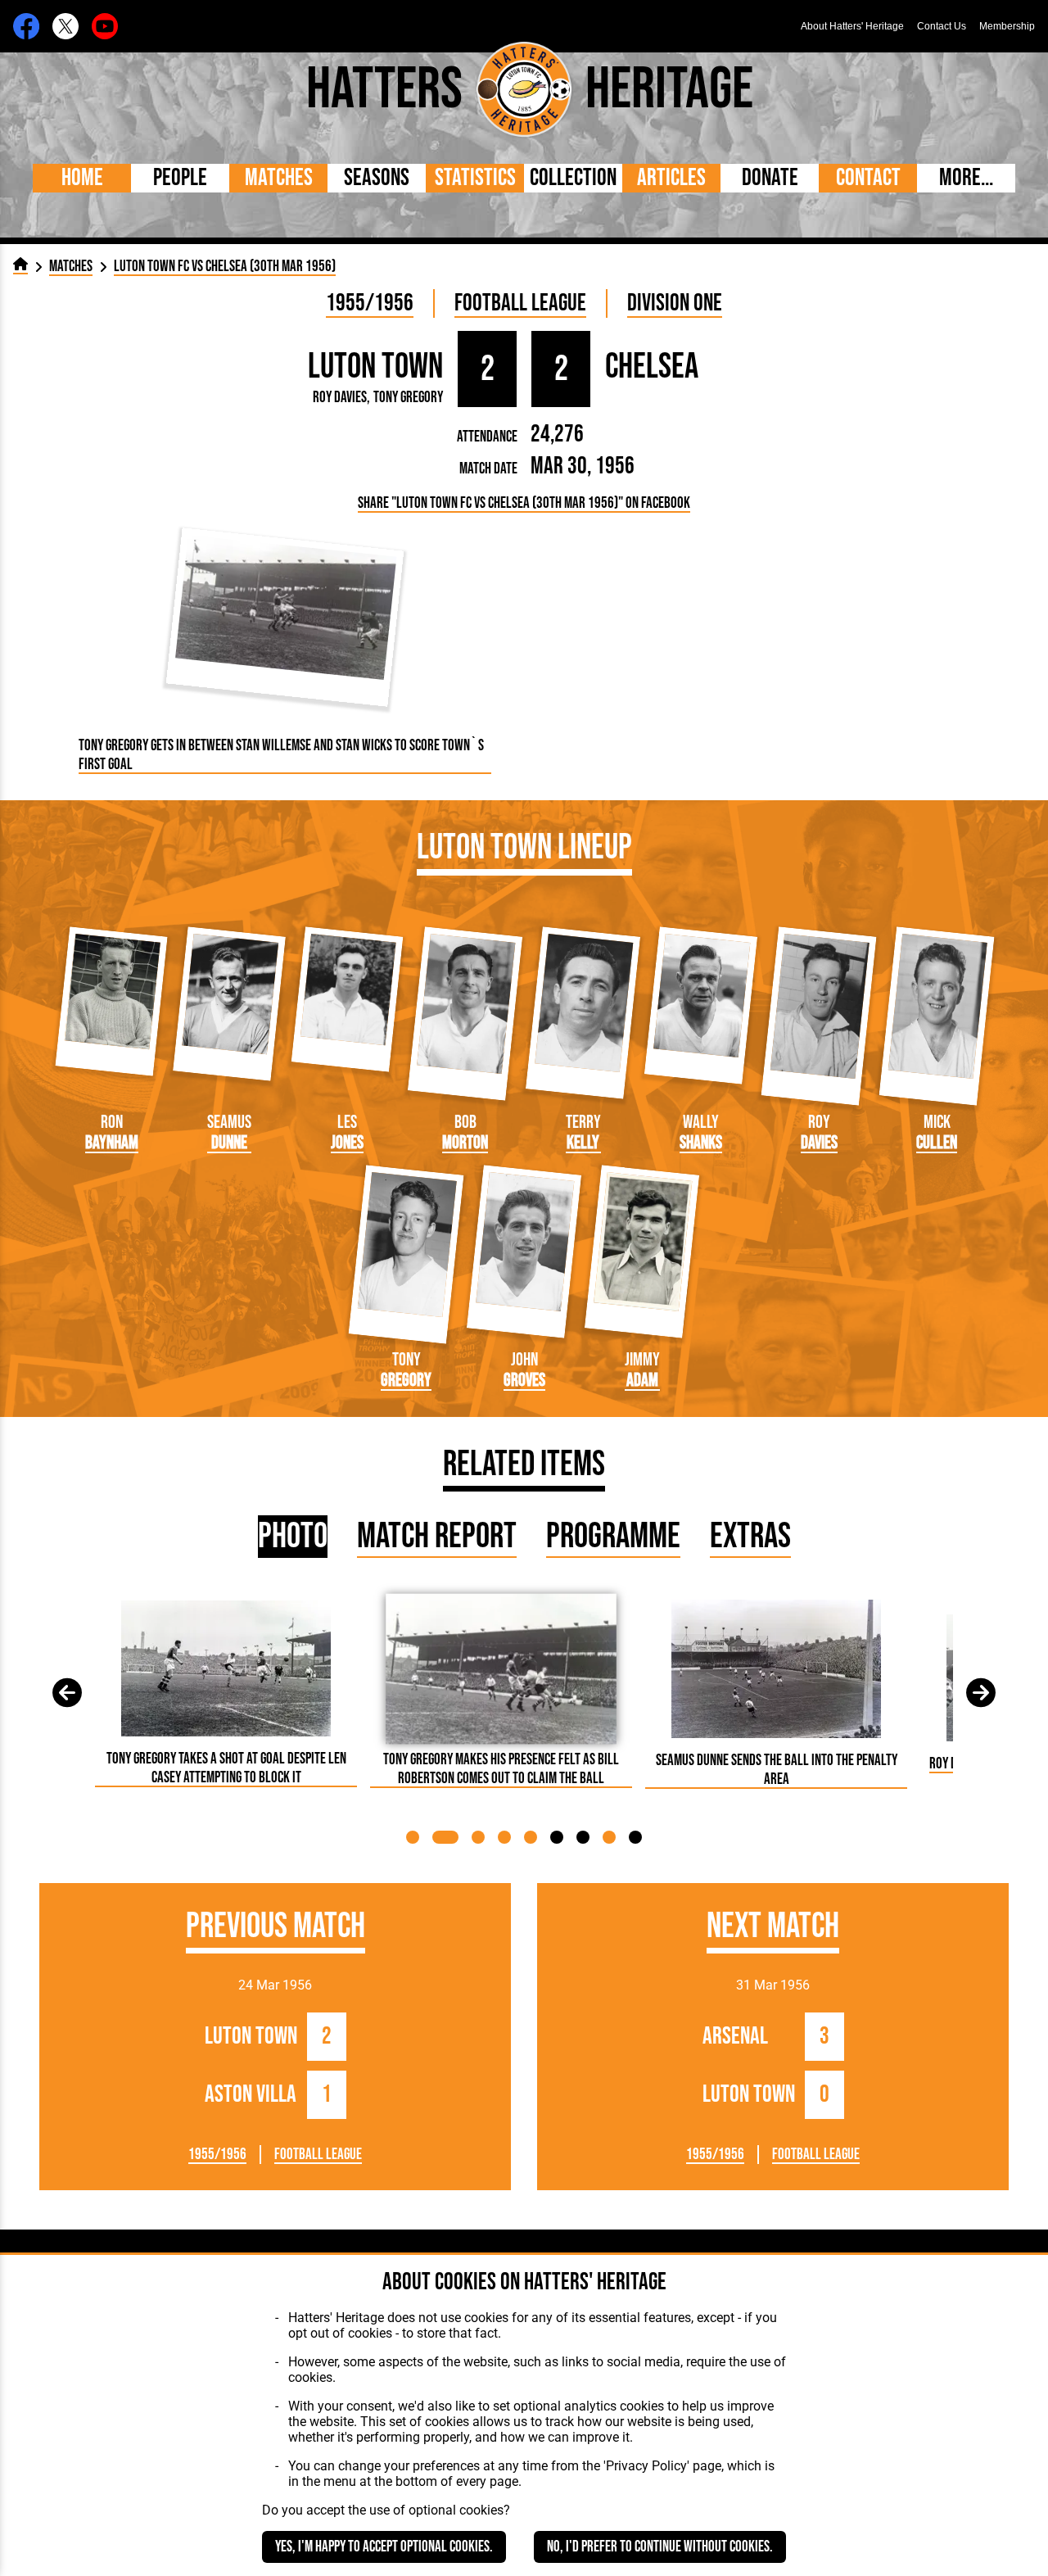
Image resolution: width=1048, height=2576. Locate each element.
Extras (750, 1537)
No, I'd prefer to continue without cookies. (660, 2547)
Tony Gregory (408, 398)
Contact (868, 178)
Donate (770, 178)
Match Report (437, 1537)
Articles (671, 178)
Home (82, 178)
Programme (613, 1537)
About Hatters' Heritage (852, 26)
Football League (520, 303)
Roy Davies (340, 398)
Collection (573, 178)
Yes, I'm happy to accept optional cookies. (384, 2547)
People (180, 178)
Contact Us (942, 26)
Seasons (377, 178)
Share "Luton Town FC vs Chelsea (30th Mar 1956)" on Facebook (524, 503)
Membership (1007, 26)
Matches (279, 178)
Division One (675, 303)
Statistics (475, 178)
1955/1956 (370, 303)
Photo (293, 1537)
